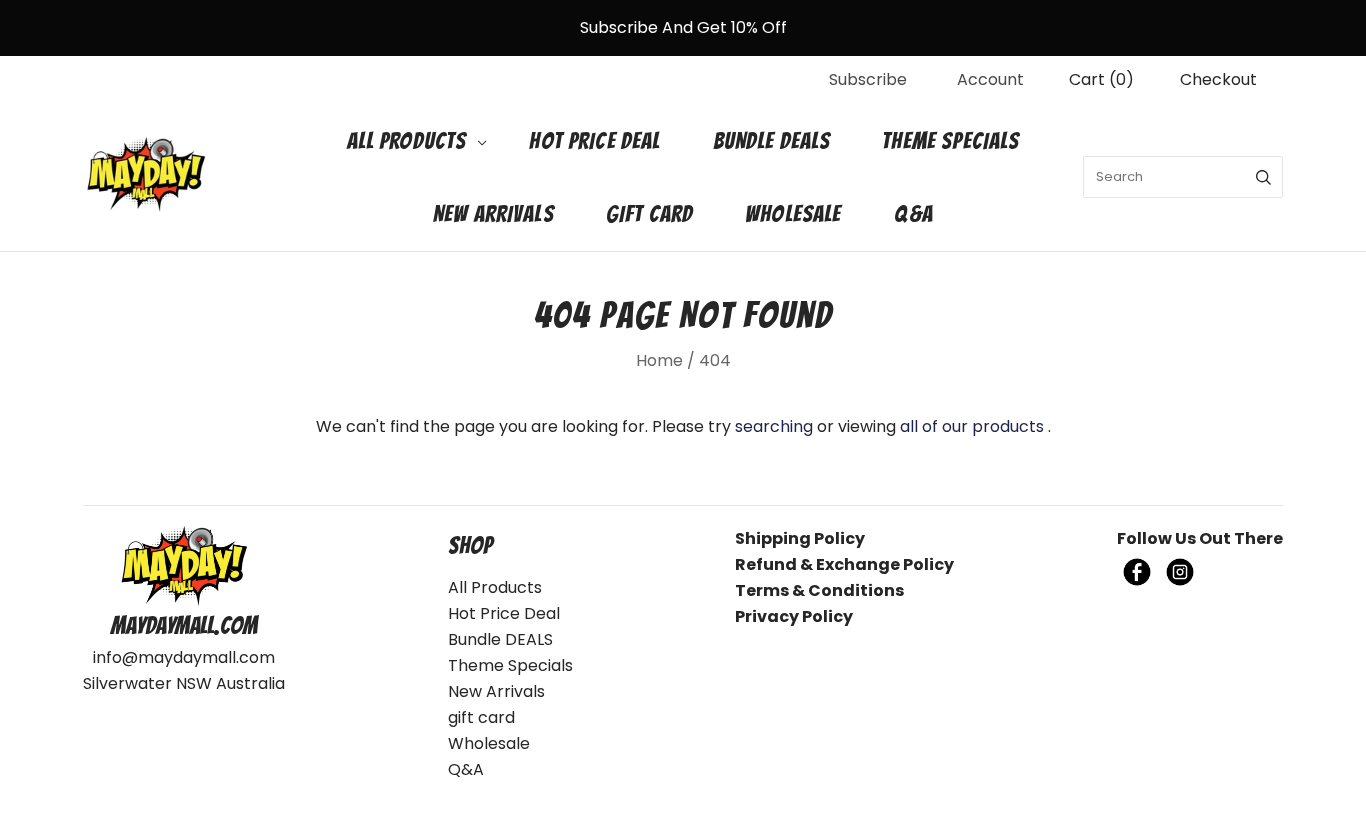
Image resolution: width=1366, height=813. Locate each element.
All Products (407, 141)
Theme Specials (950, 141)
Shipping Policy (800, 538)
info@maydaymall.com (184, 657)
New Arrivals (493, 214)
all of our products (972, 426)
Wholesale (793, 214)
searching (774, 426)
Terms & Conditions (819, 590)
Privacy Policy (794, 616)
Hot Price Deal (594, 141)
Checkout (1218, 79)
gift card (649, 214)
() (1101, 79)
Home (659, 360)
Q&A (913, 214)
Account (990, 79)
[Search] (1263, 177)
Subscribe (868, 79)
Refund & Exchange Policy (844, 564)
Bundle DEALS (772, 141)
